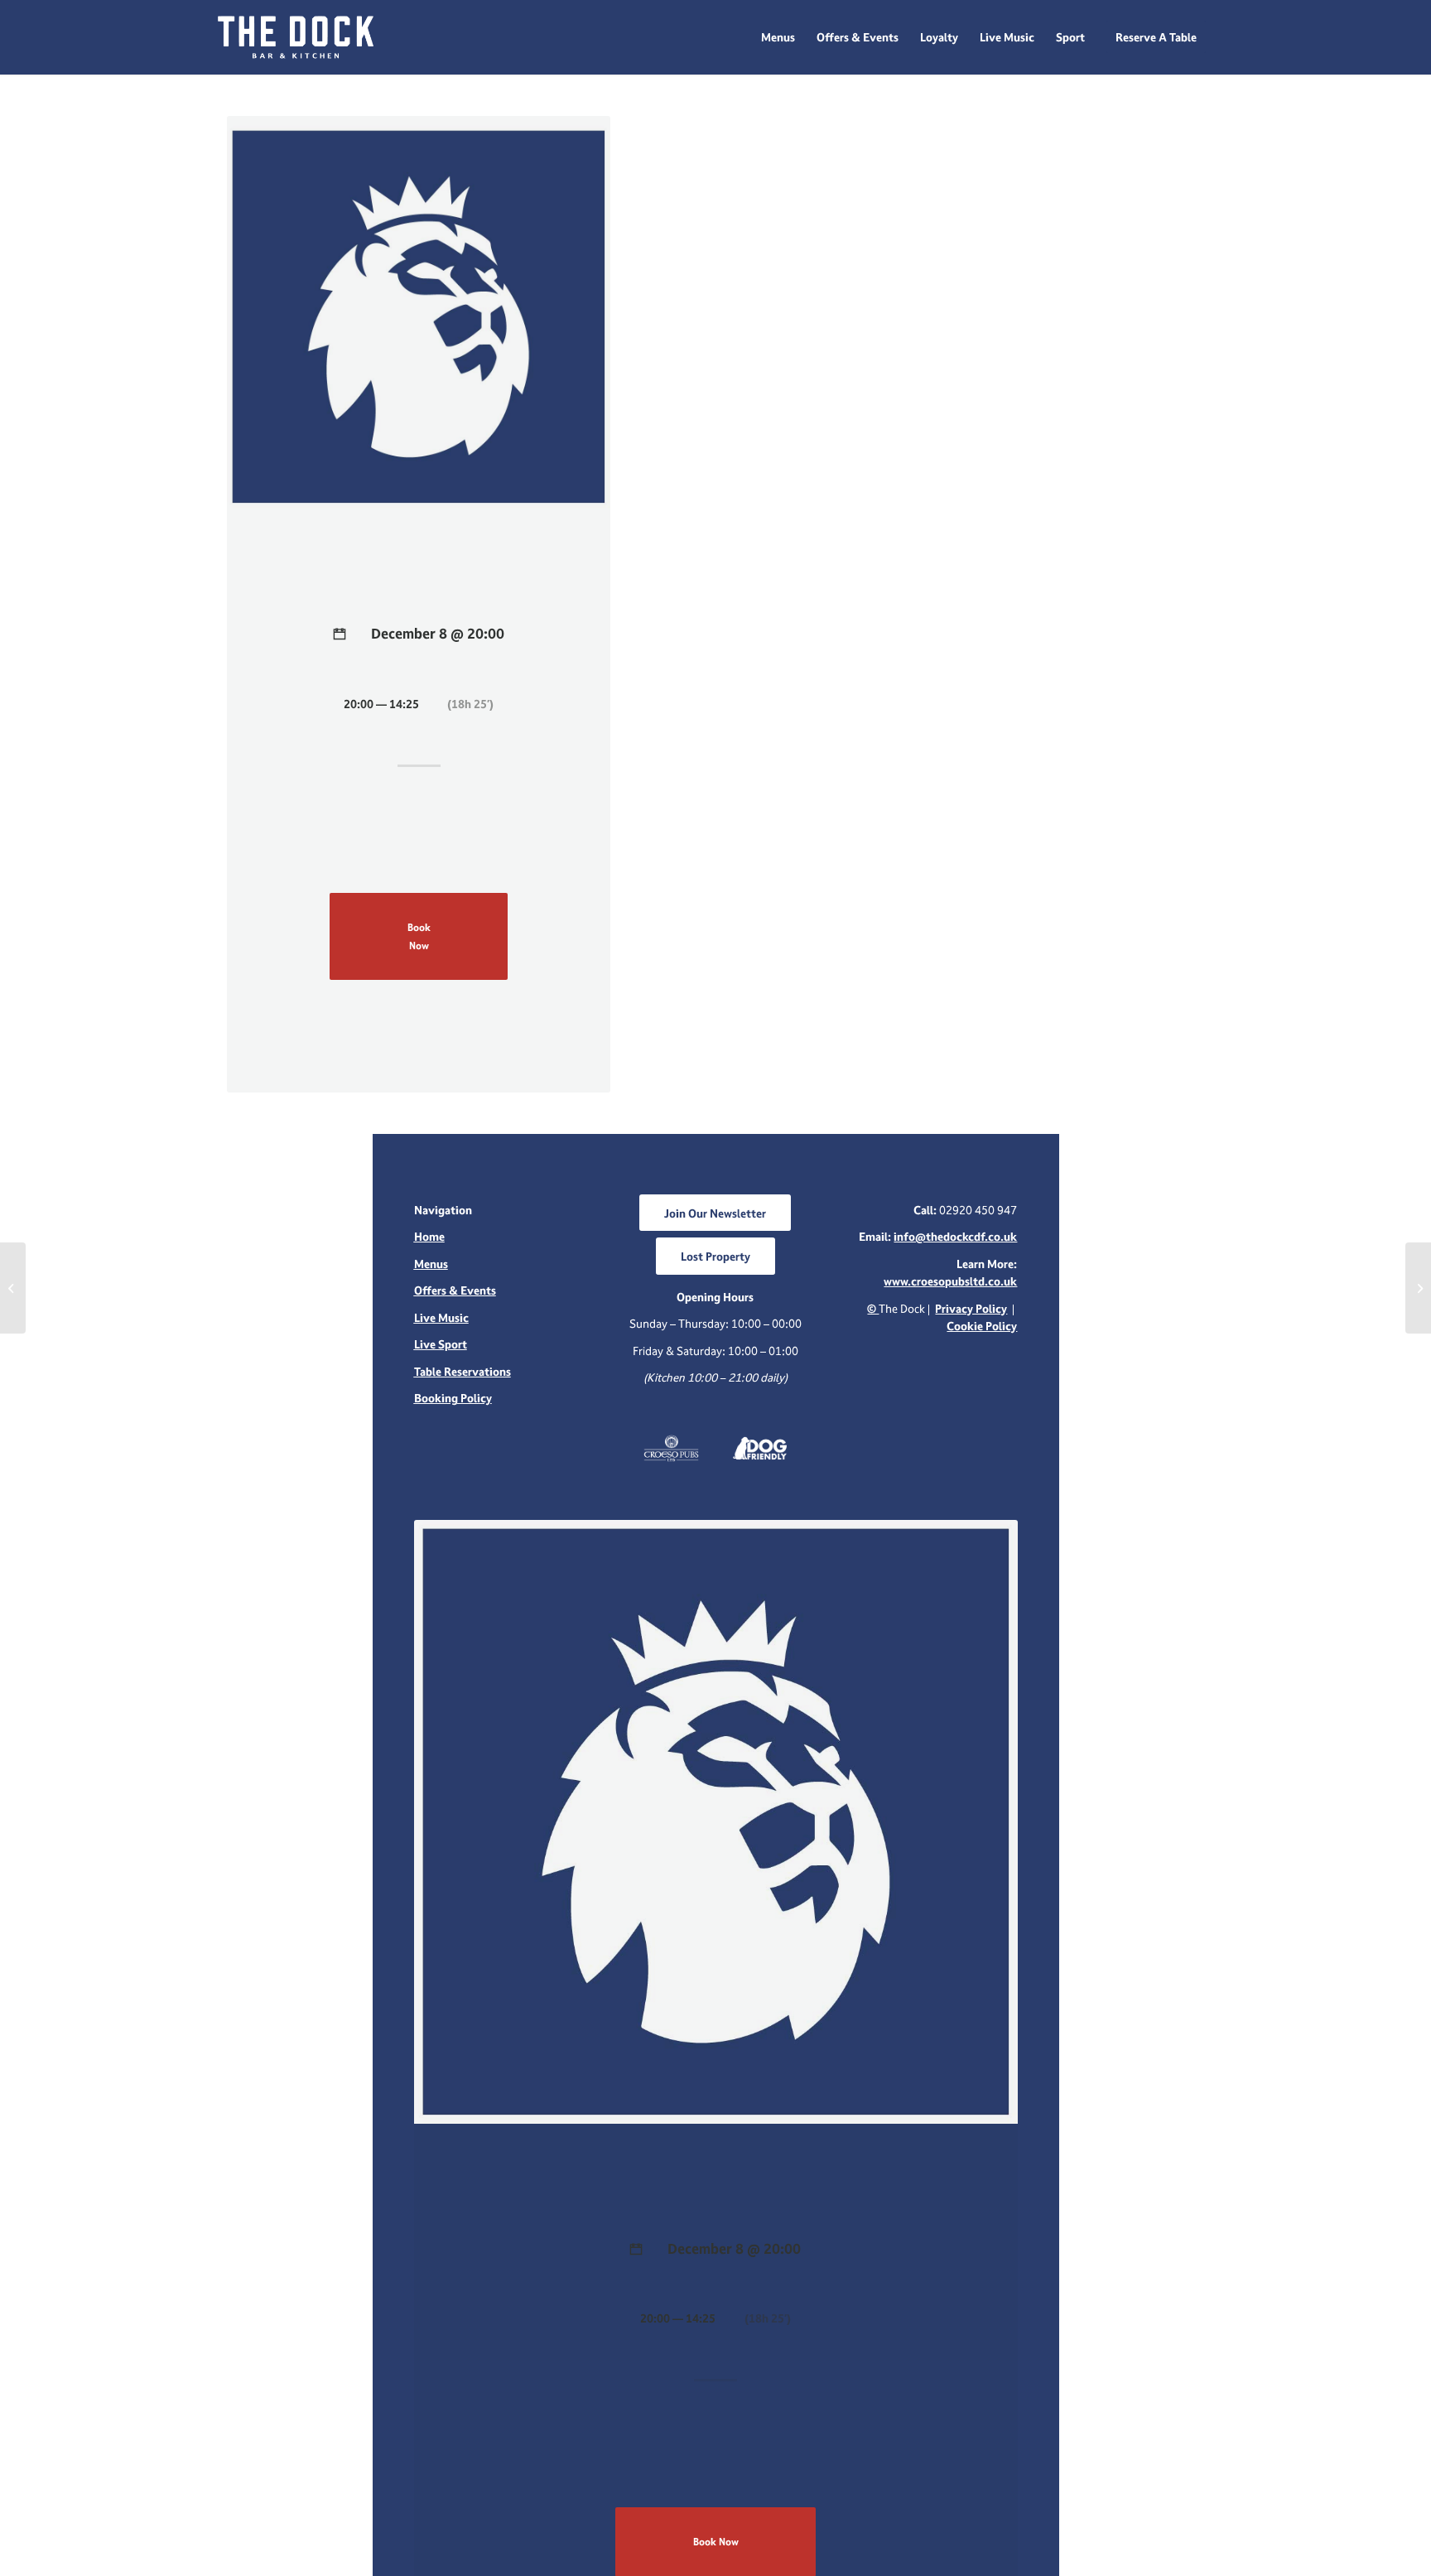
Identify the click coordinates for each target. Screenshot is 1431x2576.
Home (429, 1236)
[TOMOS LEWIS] (13, 1288)
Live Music (441, 1317)
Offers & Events (455, 1290)
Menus (431, 1264)
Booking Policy (453, 1398)
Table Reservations (463, 1371)
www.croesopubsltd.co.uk (950, 1281)
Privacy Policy (971, 1308)
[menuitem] (778, 37)
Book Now (419, 936)
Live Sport (441, 1344)
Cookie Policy (982, 1326)
